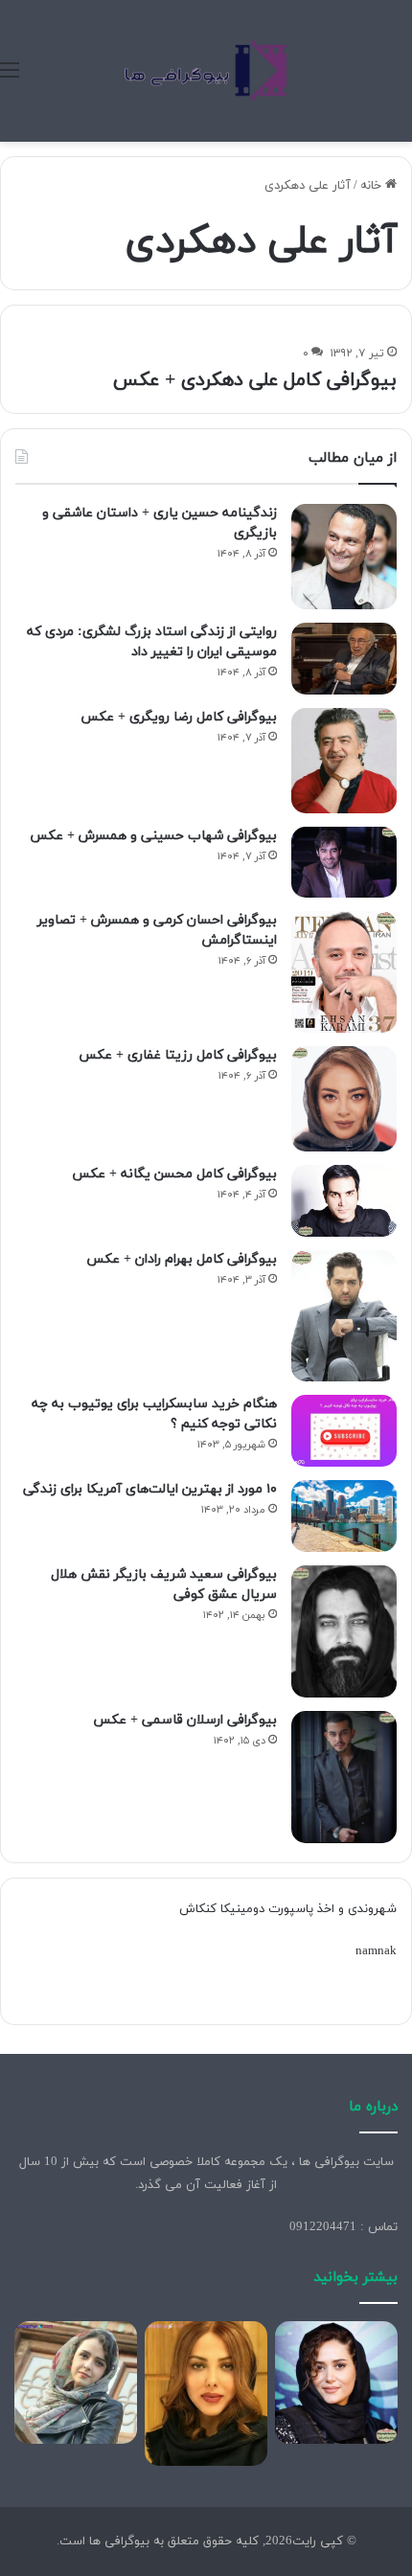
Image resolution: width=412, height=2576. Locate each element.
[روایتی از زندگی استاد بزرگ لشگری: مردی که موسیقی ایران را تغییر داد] (344, 659)
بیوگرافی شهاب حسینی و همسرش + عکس (153, 836)
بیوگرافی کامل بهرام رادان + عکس (182, 1259)
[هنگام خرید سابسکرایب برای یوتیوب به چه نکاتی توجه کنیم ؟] (344, 1431)
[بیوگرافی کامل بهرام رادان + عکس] (344, 1316)
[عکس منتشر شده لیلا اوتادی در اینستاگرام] (206, 2394)
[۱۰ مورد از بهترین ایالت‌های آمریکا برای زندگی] (344, 1516)
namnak (376, 1951)
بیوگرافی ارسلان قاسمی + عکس (185, 1720)
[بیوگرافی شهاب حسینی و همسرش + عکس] (344, 862)
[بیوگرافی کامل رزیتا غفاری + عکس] (344, 1099)
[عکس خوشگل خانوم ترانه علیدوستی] (76, 2382)
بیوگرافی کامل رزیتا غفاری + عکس (178, 1055)
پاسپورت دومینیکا (267, 1909)
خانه (373, 186)
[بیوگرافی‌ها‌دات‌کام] (206, 71)
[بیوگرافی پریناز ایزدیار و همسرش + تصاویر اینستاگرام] (336, 2382)
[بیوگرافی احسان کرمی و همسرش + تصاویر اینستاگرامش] (344, 972)
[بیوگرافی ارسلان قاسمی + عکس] (344, 1778)
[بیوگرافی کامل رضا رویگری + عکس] (344, 761)
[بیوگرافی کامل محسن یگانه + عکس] (344, 1201)
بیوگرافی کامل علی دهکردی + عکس (255, 380)
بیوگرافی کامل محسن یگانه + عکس (174, 1174)
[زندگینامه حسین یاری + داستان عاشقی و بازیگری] (344, 557)
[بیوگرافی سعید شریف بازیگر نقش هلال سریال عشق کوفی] (344, 1631)
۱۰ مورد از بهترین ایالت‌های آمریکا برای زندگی (150, 1489)
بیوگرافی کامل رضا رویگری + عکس (179, 717)
